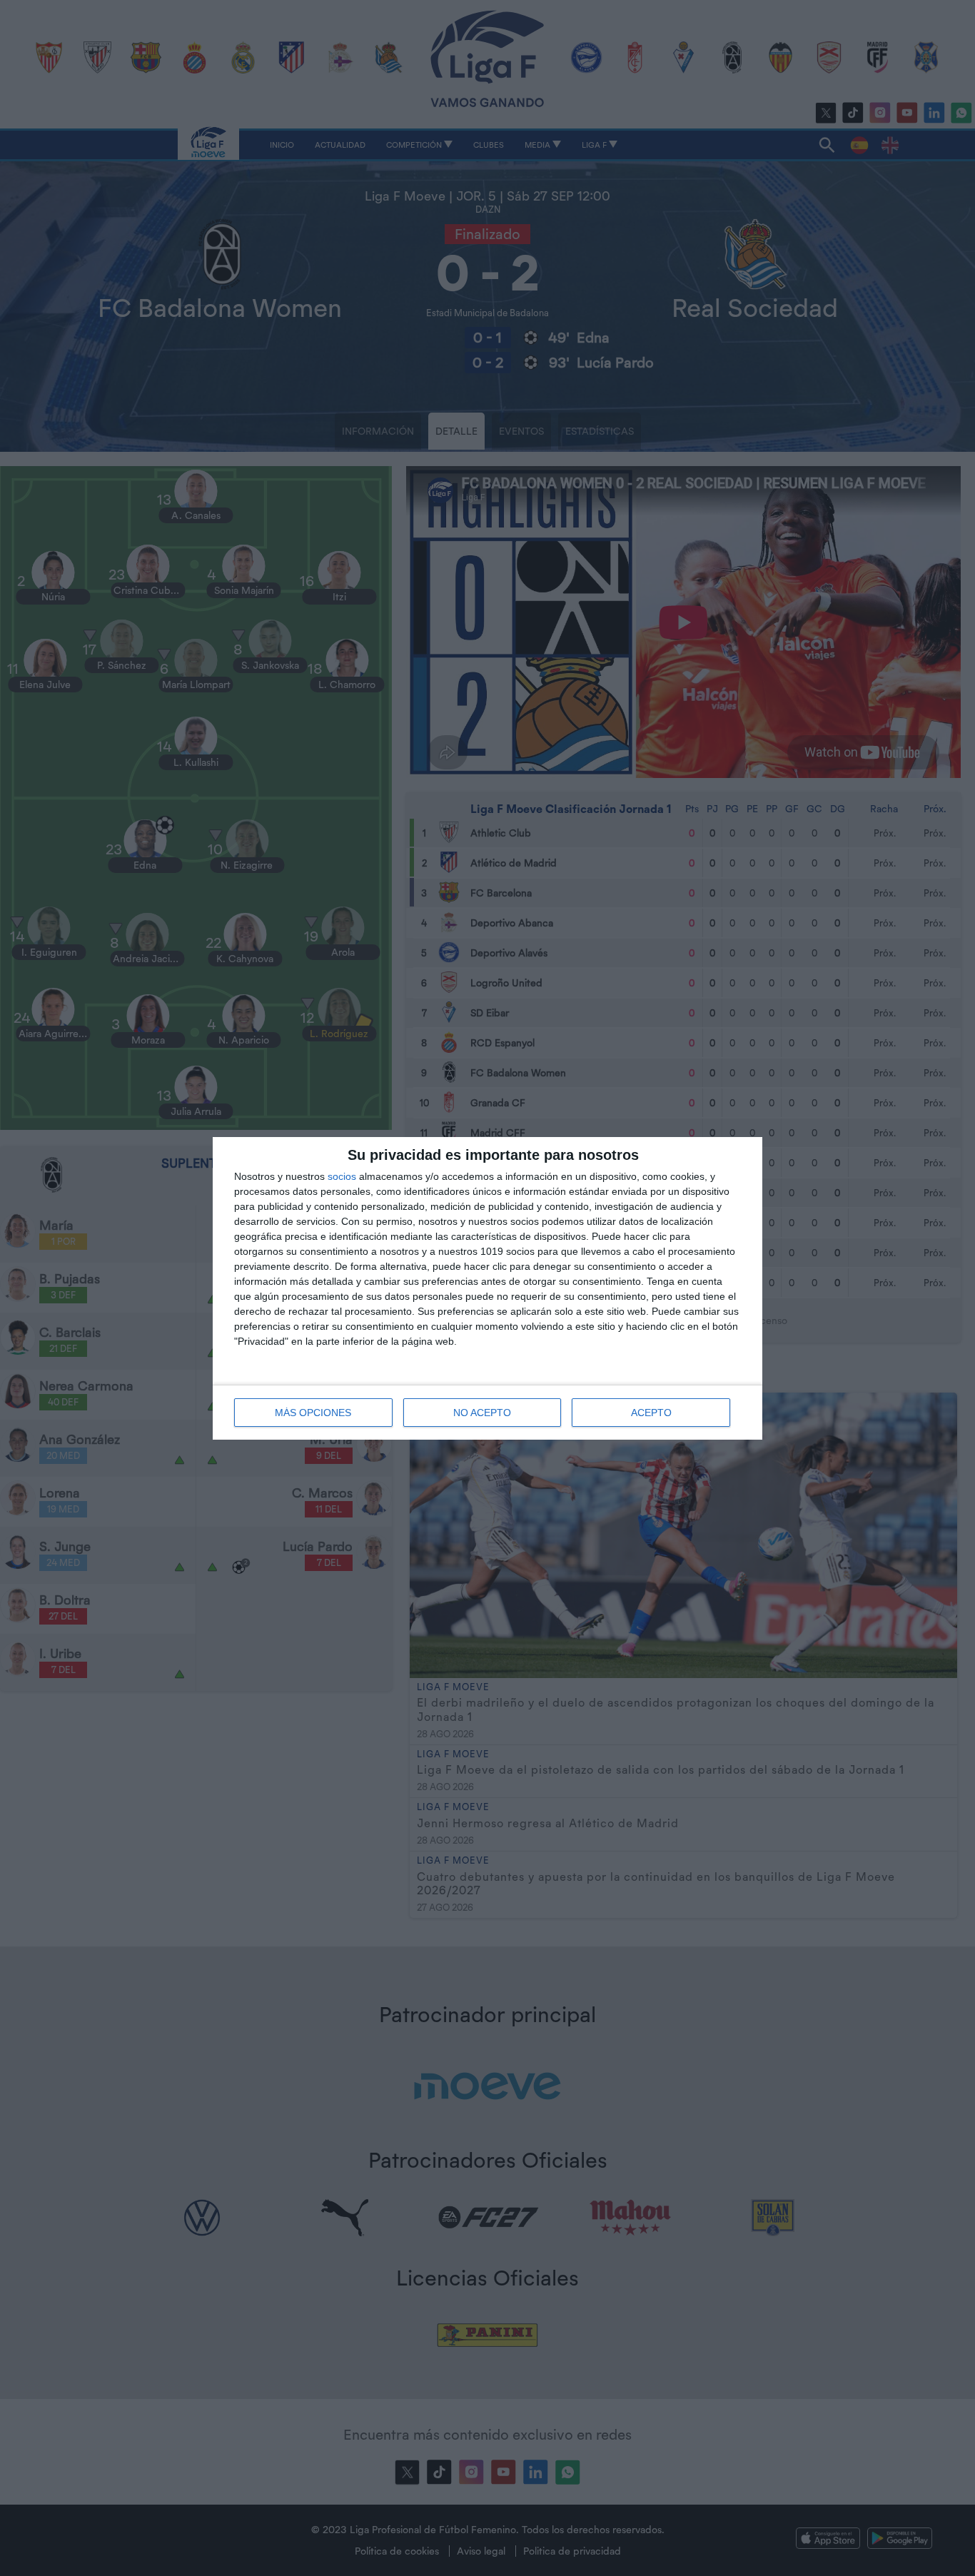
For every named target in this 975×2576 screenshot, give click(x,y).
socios (342, 1176)
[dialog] (487, 1288)
